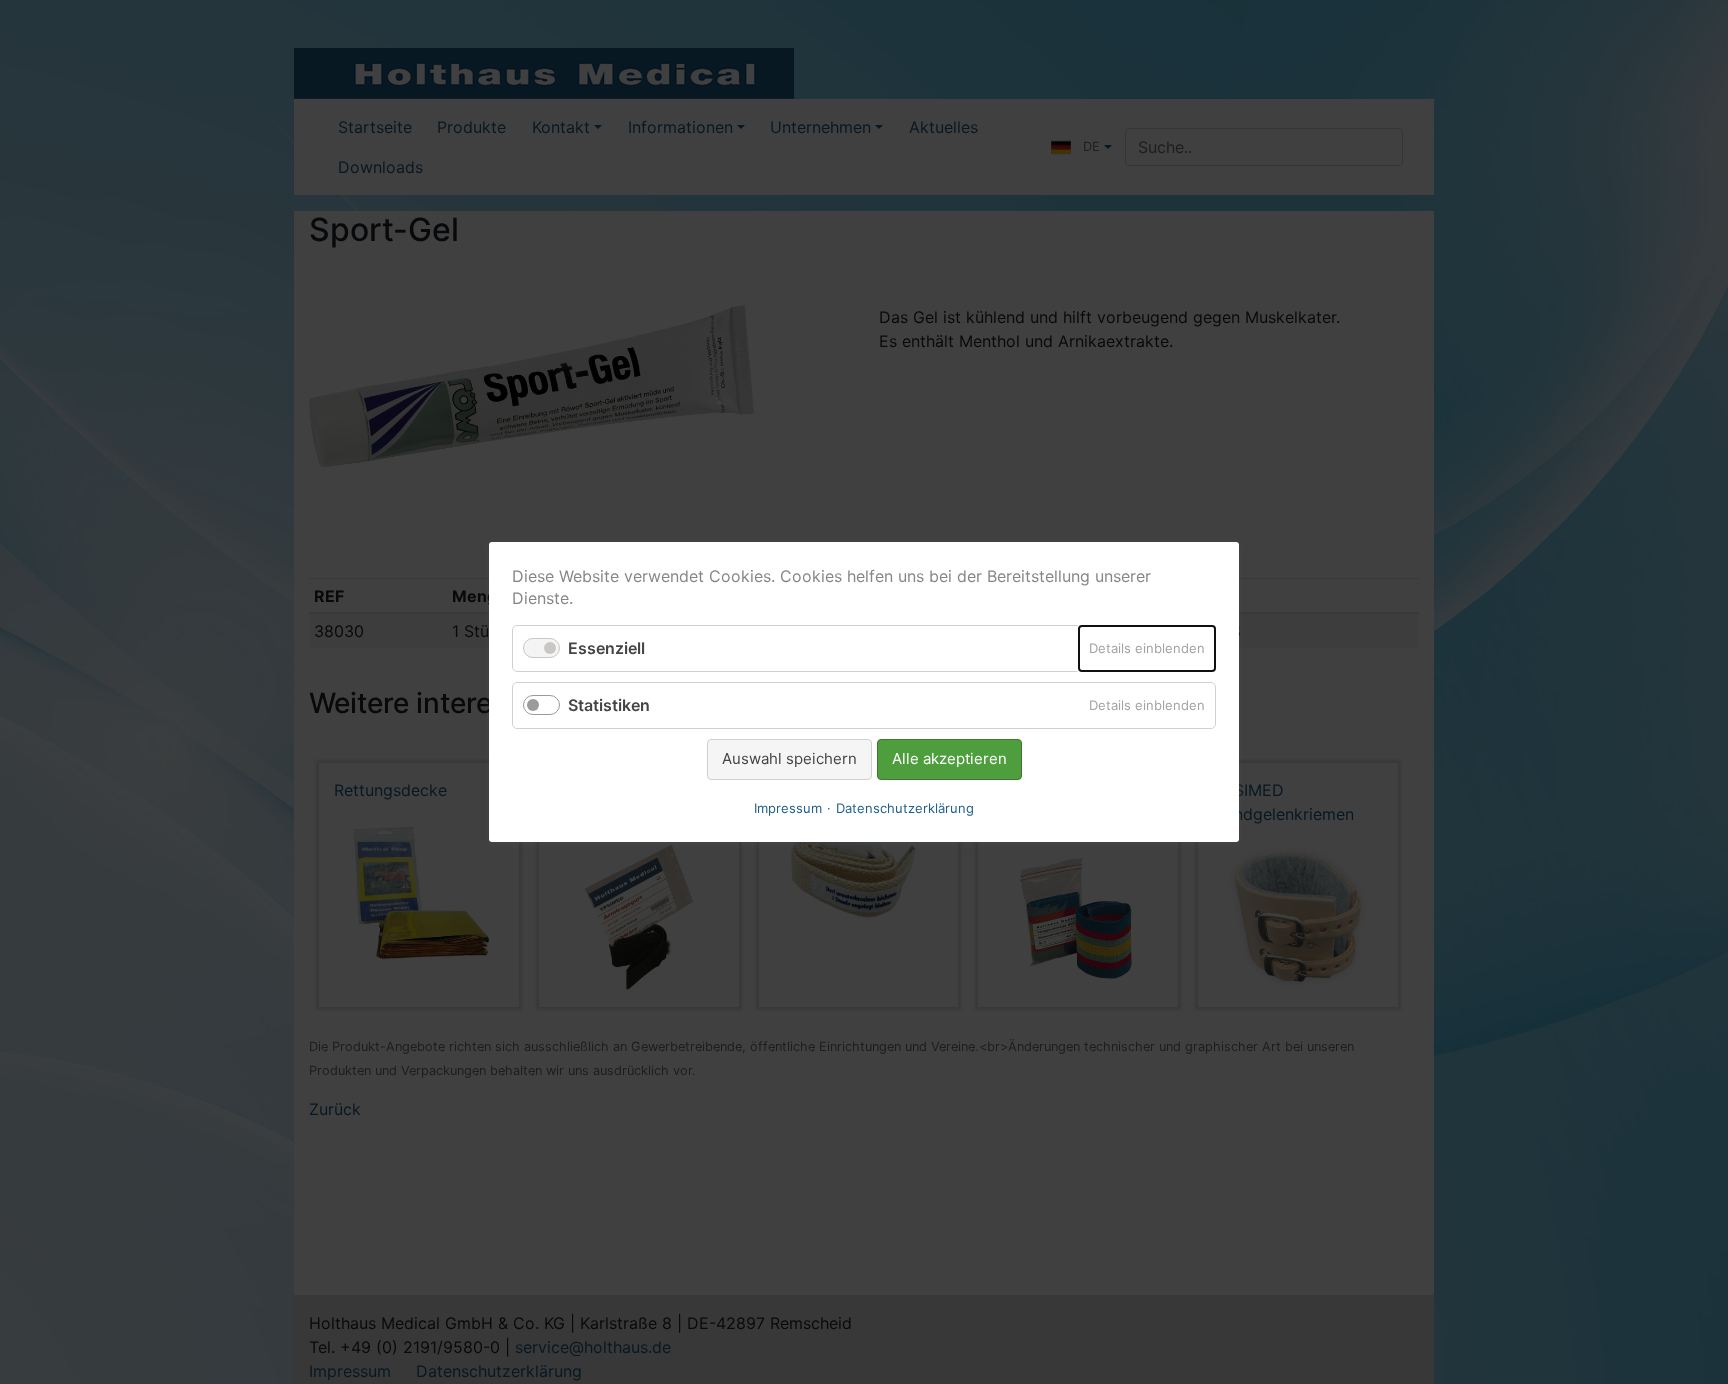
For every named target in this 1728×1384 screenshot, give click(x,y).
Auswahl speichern (789, 758)
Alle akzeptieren (949, 758)
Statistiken (609, 705)
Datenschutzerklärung (905, 808)
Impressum (788, 808)
